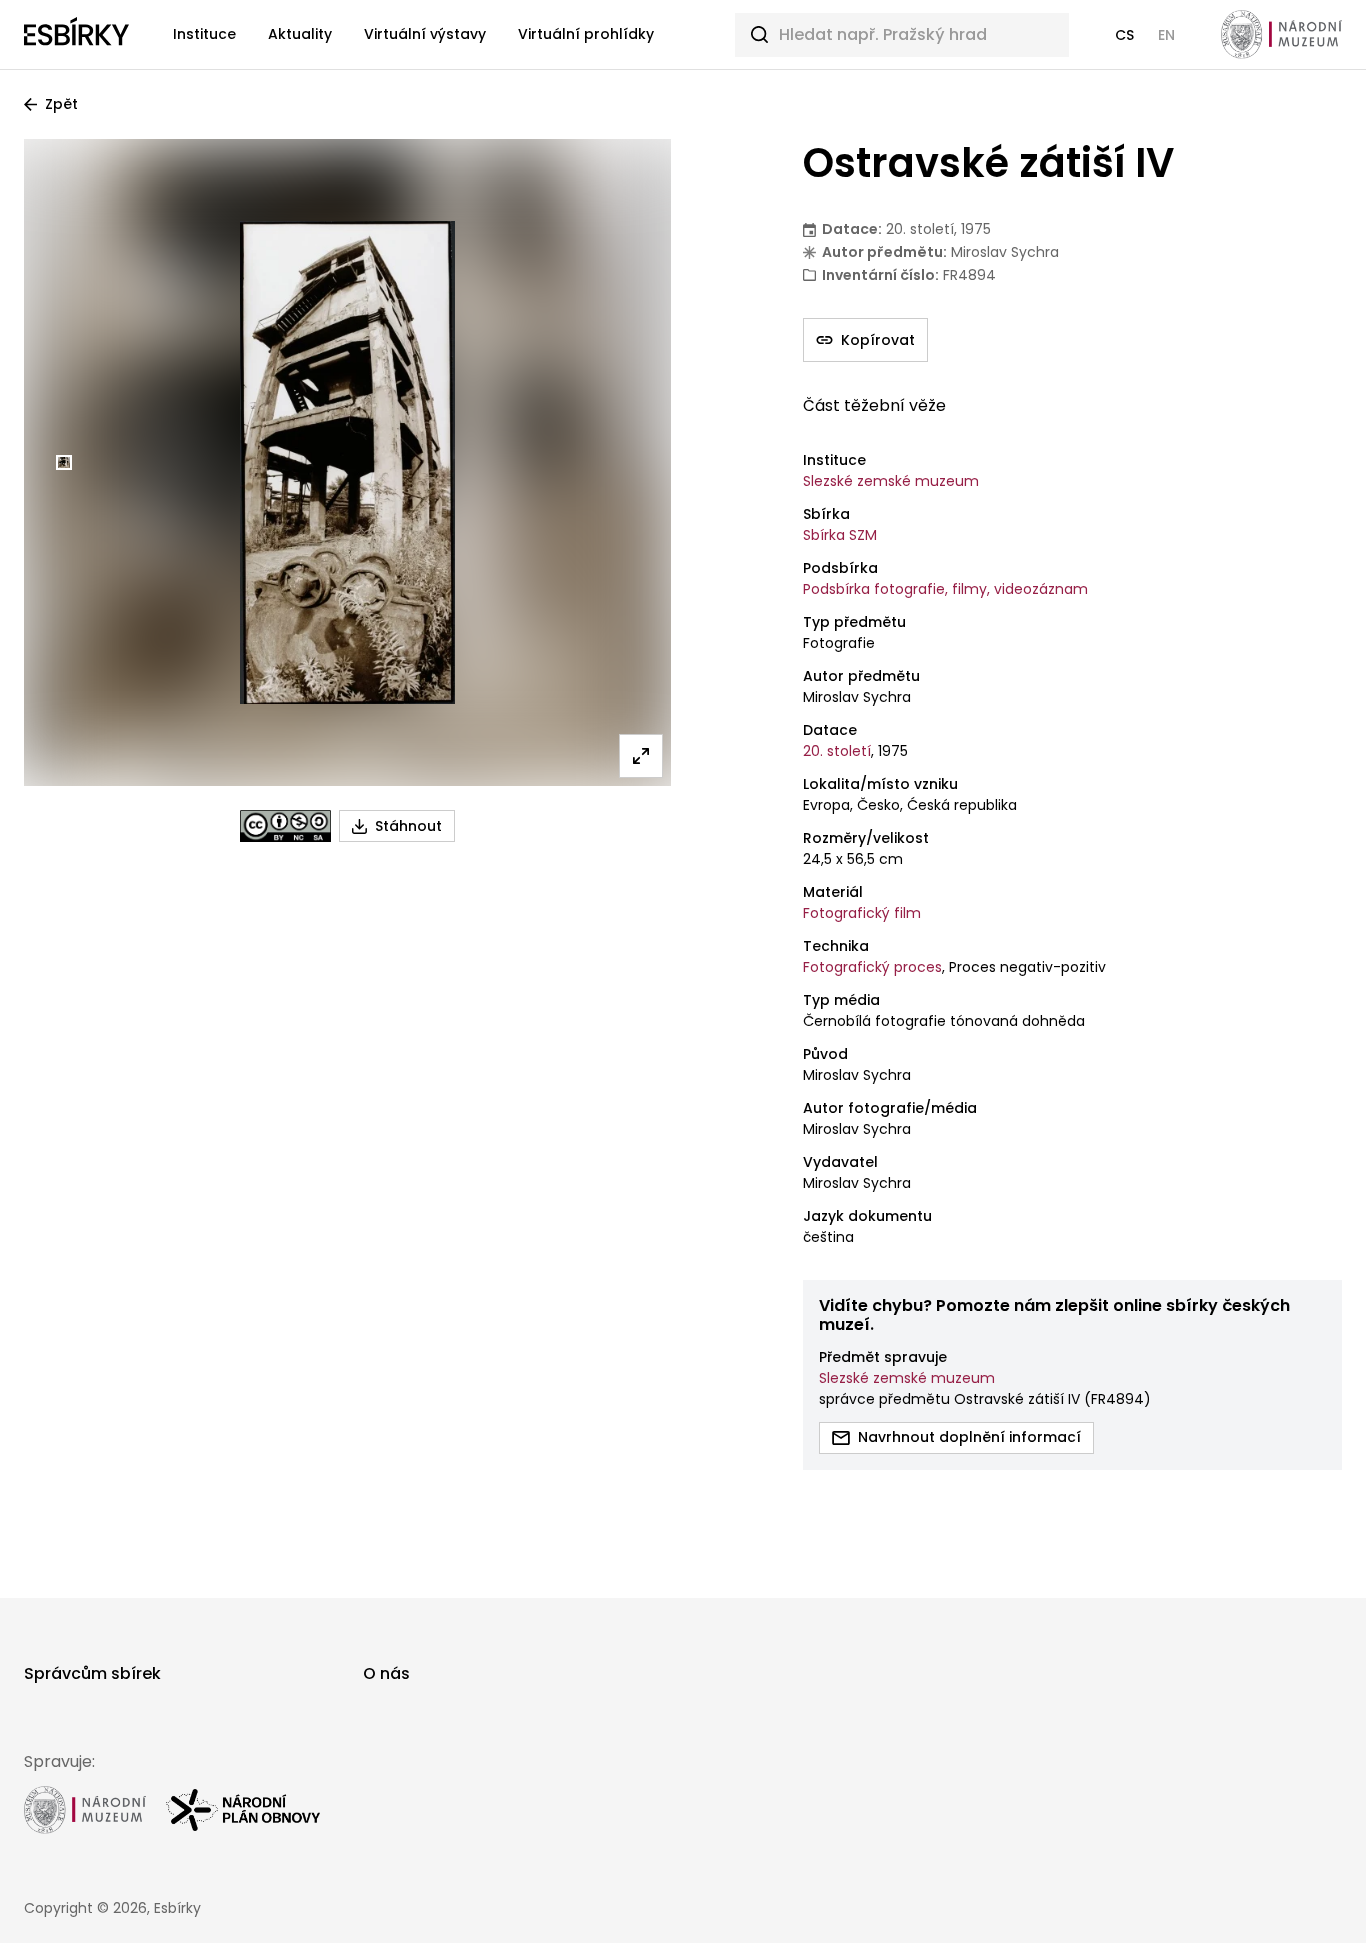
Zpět (61, 104)
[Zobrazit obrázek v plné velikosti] (641, 756)
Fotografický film (862, 913)
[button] (1124, 35)
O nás (386, 1673)
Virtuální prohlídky (586, 34)
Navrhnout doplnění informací (969, 1437)
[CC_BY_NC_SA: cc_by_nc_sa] (285, 826)
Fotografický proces (872, 967)
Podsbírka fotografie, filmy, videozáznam (945, 589)
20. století (837, 751)
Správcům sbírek (92, 1673)
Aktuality (300, 34)
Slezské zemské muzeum (891, 481)
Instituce (204, 34)
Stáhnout (408, 826)
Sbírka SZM (840, 535)
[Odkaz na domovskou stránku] (76, 35)
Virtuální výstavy (425, 34)
